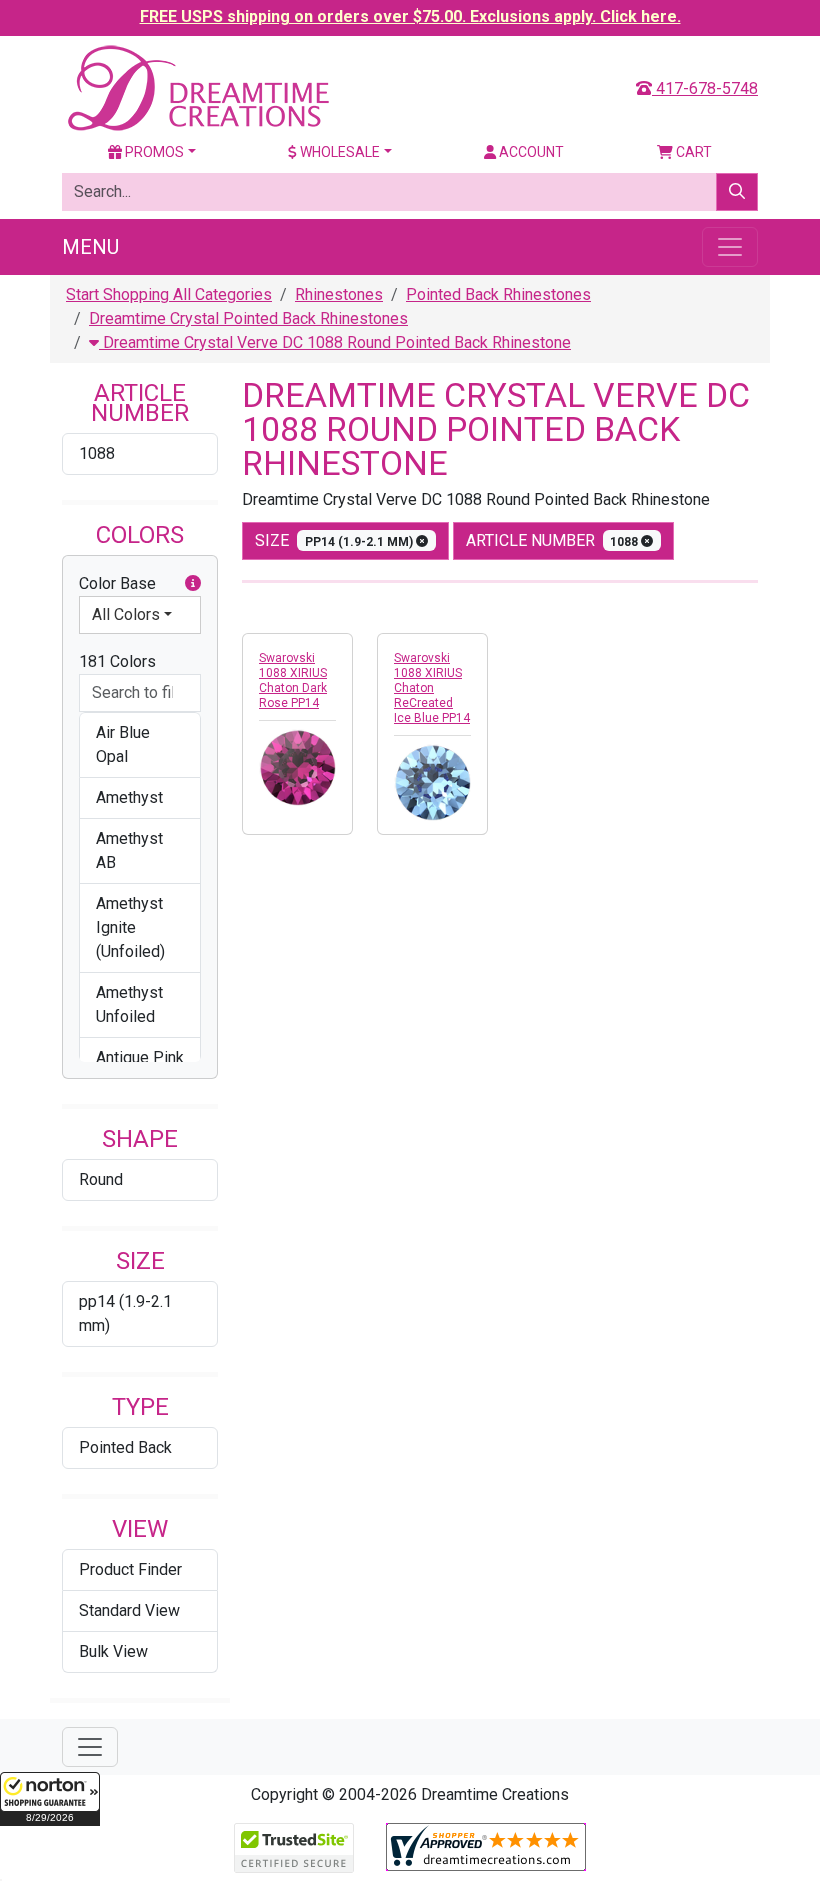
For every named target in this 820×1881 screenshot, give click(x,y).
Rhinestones (339, 294)
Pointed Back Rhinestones (498, 294)
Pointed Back (125, 1447)
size (335, 540)
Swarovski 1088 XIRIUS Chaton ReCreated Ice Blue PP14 (432, 688)
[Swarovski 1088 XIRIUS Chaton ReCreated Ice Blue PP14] (432, 782)
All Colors (126, 614)
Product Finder (130, 1569)
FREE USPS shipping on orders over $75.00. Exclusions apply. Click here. (410, 16)
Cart (692, 152)
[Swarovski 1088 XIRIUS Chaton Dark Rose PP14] (297, 767)
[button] (50, 1799)
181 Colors (117, 661)
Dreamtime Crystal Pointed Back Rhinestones (248, 318)
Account (530, 152)
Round (101, 1179)
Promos (153, 152)
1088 (97, 453)
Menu (90, 247)
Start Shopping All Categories (169, 294)
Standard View (129, 1610)
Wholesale (338, 152)
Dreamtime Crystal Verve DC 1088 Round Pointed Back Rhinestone (335, 342)
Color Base (117, 583)
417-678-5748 (705, 88)
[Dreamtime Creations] (197, 87)
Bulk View (113, 1651)
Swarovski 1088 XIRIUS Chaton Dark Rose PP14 (293, 680)
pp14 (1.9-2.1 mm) (125, 1313)
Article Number (554, 540)
